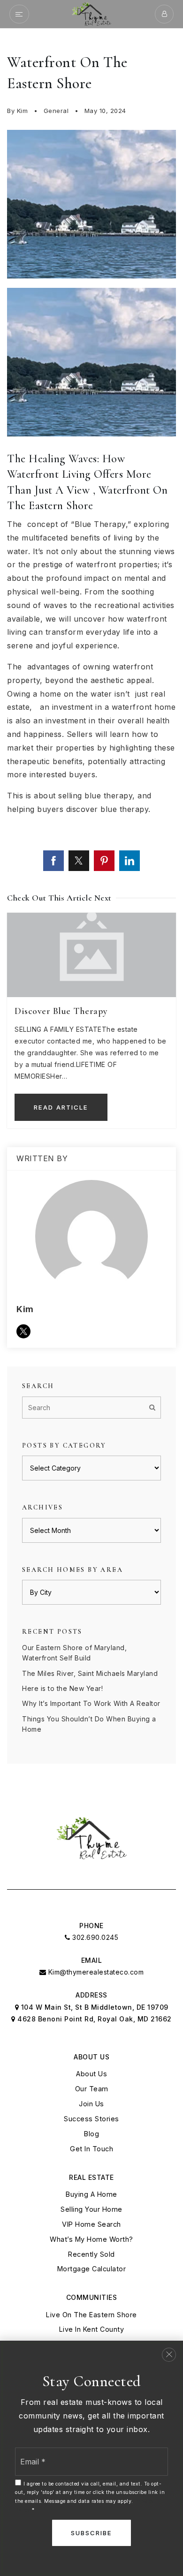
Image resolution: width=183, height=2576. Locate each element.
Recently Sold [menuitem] (91, 2254)
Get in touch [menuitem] (91, 2149)
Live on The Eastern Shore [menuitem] (91, 2315)
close (169, 2355)
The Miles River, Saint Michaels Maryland (90, 1673)
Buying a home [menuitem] (91, 2194)
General (56, 111)
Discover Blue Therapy (61, 1011)
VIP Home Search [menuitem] (91, 2224)
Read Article (61, 1107)
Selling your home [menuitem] (91, 2209)
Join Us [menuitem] (91, 2104)
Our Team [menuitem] (92, 2089)
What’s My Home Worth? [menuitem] (91, 2239)
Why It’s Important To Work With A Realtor (91, 1703)
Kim (23, 111)
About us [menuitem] (91, 2074)
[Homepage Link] (91, 13)
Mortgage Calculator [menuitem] (92, 2269)
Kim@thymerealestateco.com (96, 1972)
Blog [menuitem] (91, 2134)
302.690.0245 (94, 1937)
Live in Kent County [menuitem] (92, 2329)
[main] (91, 908)
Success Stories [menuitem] (91, 2119)
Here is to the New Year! (62, 1688)
